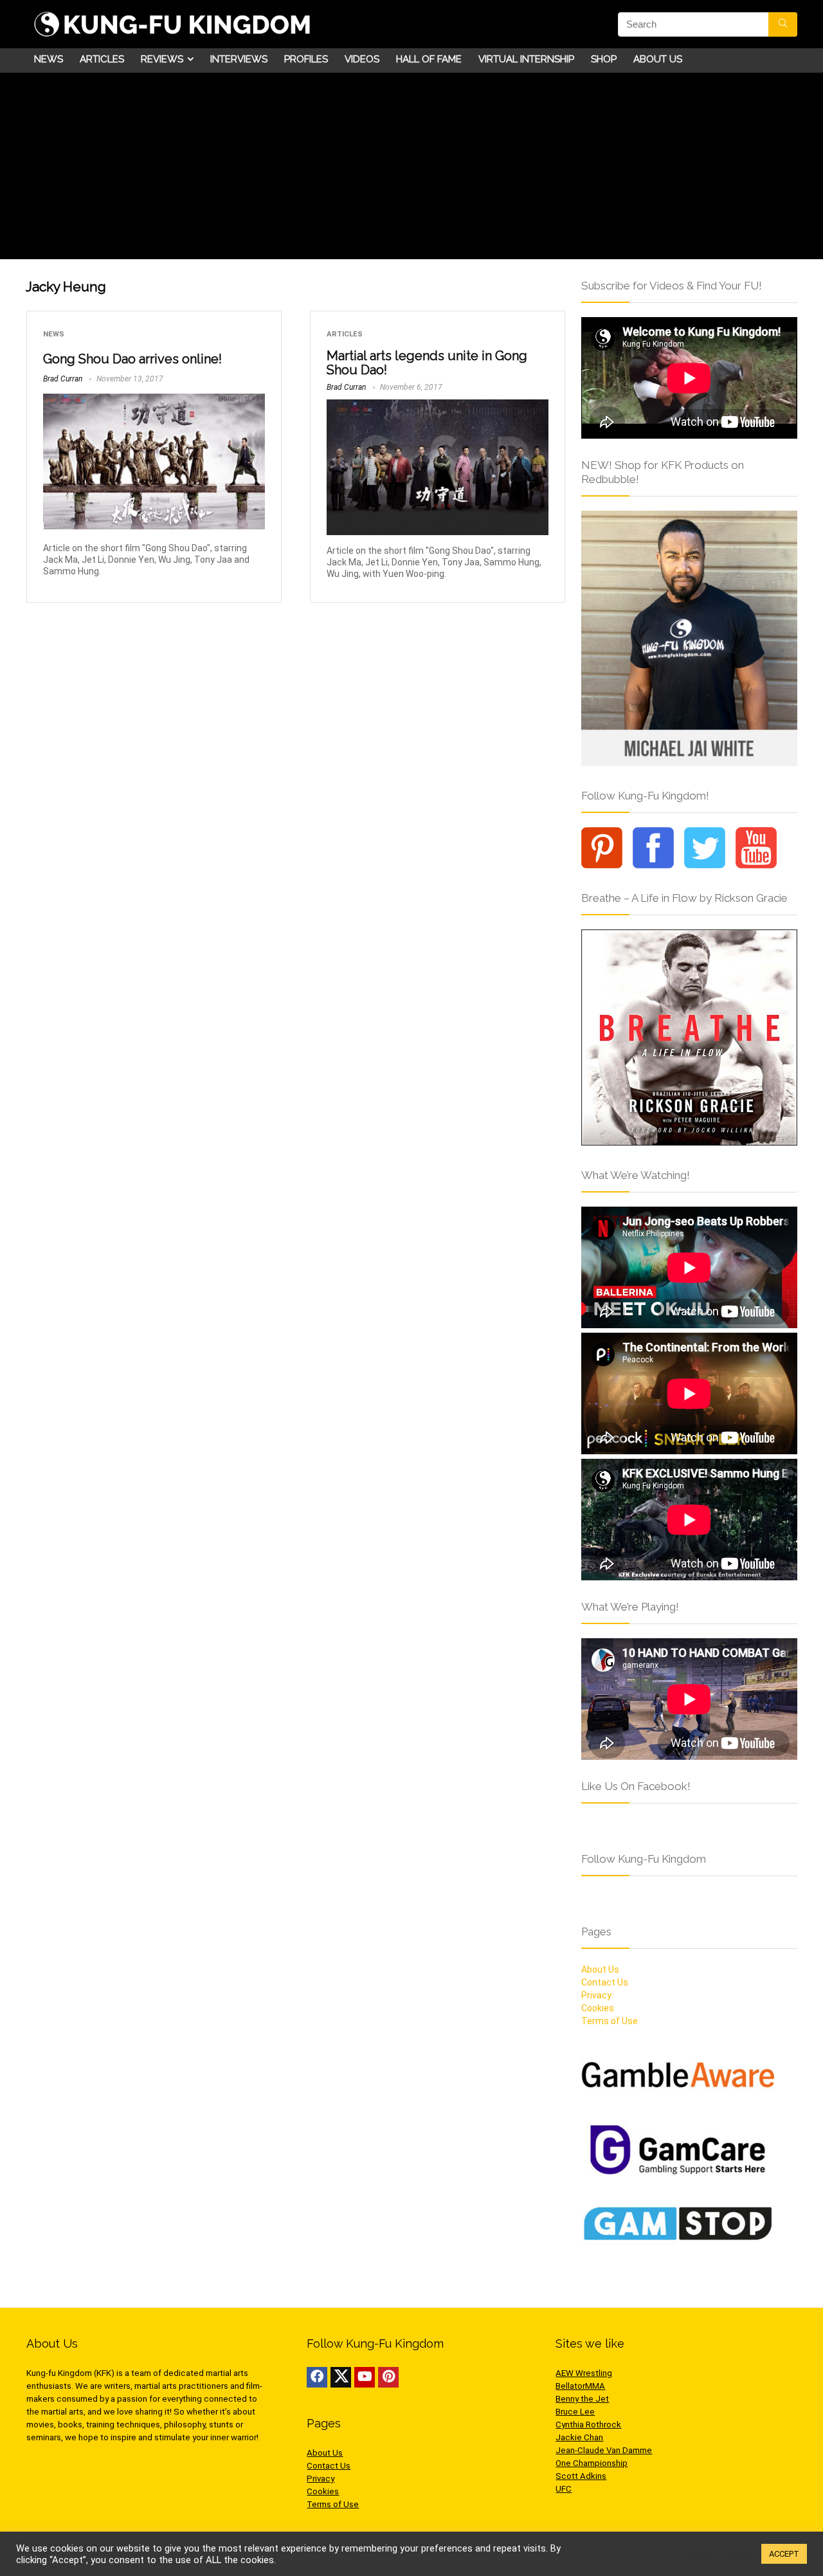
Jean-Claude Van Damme (604, 2450)
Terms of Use (610, 2021)
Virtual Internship (526, 59)
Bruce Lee (575, 2412)
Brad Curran (63, 379)
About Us (658, 59)
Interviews (239, 59)
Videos (362, 59)
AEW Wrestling (584, 2373)
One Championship (592, 2463)
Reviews (162, 59)
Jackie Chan (579, 2437)
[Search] (783, 24)
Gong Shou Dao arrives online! (132, 359)
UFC (564, 2489)
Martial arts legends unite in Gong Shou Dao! (427, 363)
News (49, 59)
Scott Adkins (581, 2476)
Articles (102, 59)
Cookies (598, 2008)
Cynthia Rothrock (588, 2425)
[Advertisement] (411, 169)
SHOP (604, 59)
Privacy (596, 1995)
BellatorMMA (580, 2386)
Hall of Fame (429, 59)
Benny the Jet (582, 2399)
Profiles (306, 59)
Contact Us (605, 1982)
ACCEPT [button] (784, 2554)
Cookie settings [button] (718, 2554)
